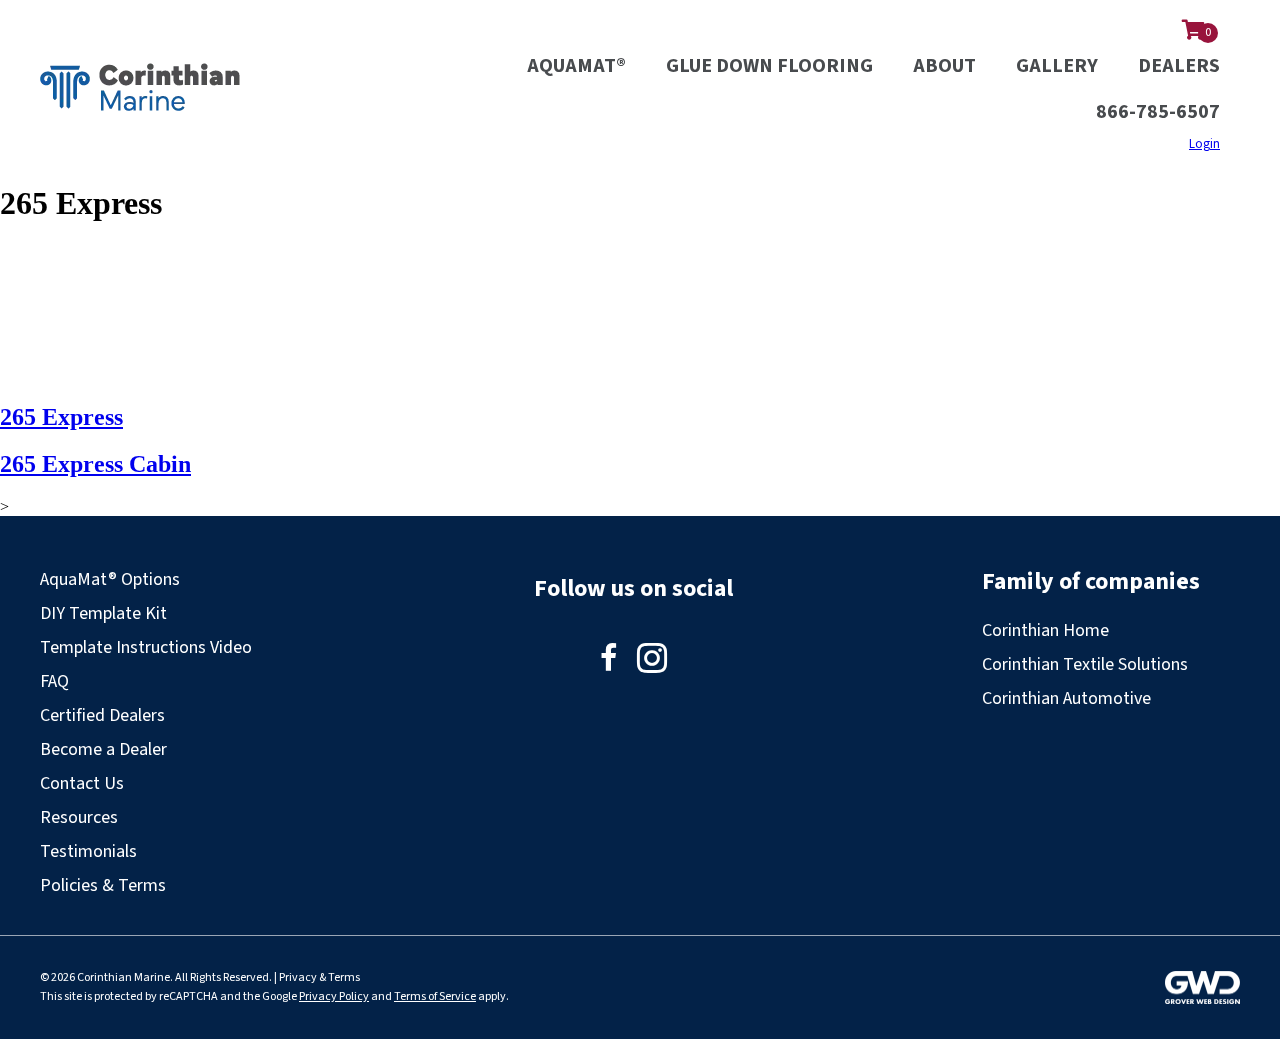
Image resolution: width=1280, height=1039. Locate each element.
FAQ (54, 681)
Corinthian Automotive (1066, 698)
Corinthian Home (1045, 630)
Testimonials (88, 851)
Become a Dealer (103, 749)
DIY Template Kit (103, 613)
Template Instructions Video (146, 647)
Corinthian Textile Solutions (1085, 664)
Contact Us (82, 783)
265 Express (61, 417)
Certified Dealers (102, 715)
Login (1204, 144)
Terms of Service (435, 996)
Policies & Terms (103, 885)
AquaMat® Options (110, 579)
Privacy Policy (334, 996)
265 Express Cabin (95, 464)
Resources (79, 817)
